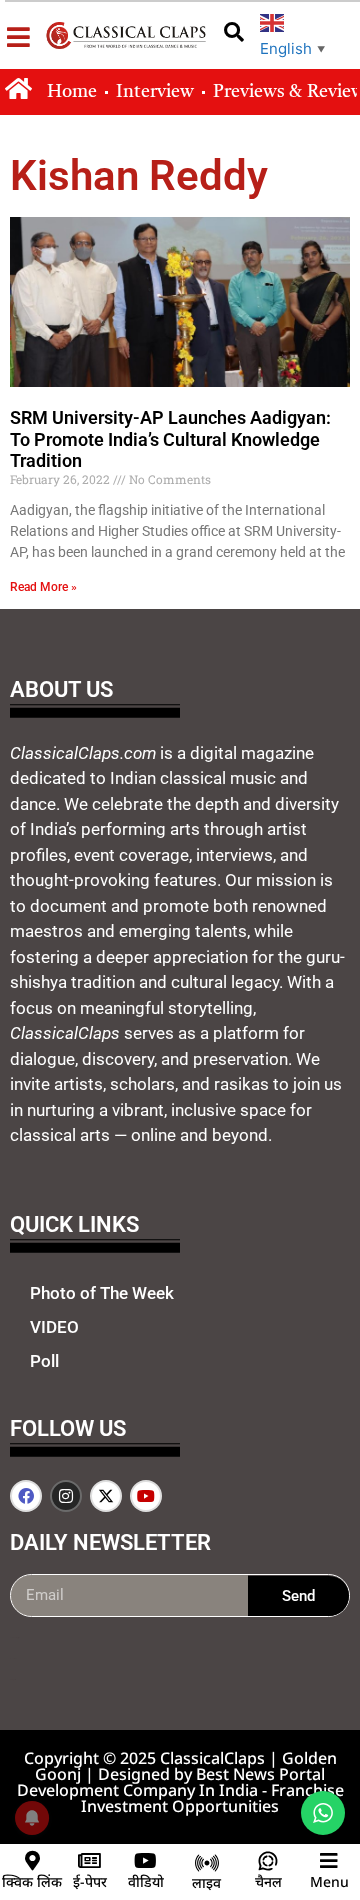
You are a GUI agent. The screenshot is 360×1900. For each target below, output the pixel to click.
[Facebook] (26, 1496)
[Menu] (329, 1861)
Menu (329, 1881)
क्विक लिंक (32, 1881)
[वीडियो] (146, 1861)
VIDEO (54, 1327)
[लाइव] (207, 1863)
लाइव (206, 1882)
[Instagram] (66, 1496)
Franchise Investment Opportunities (212, 1798)
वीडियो (146, 1881)
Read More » (43, 587)
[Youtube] (146, 1496)
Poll (44, 1361)
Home (72, 92)
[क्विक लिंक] (32, 1861)
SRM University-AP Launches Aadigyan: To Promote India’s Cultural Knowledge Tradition (170, 439)
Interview (155, 92)
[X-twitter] (106, 1496)
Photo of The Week (102, 1293)
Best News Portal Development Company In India (171, 1782)
